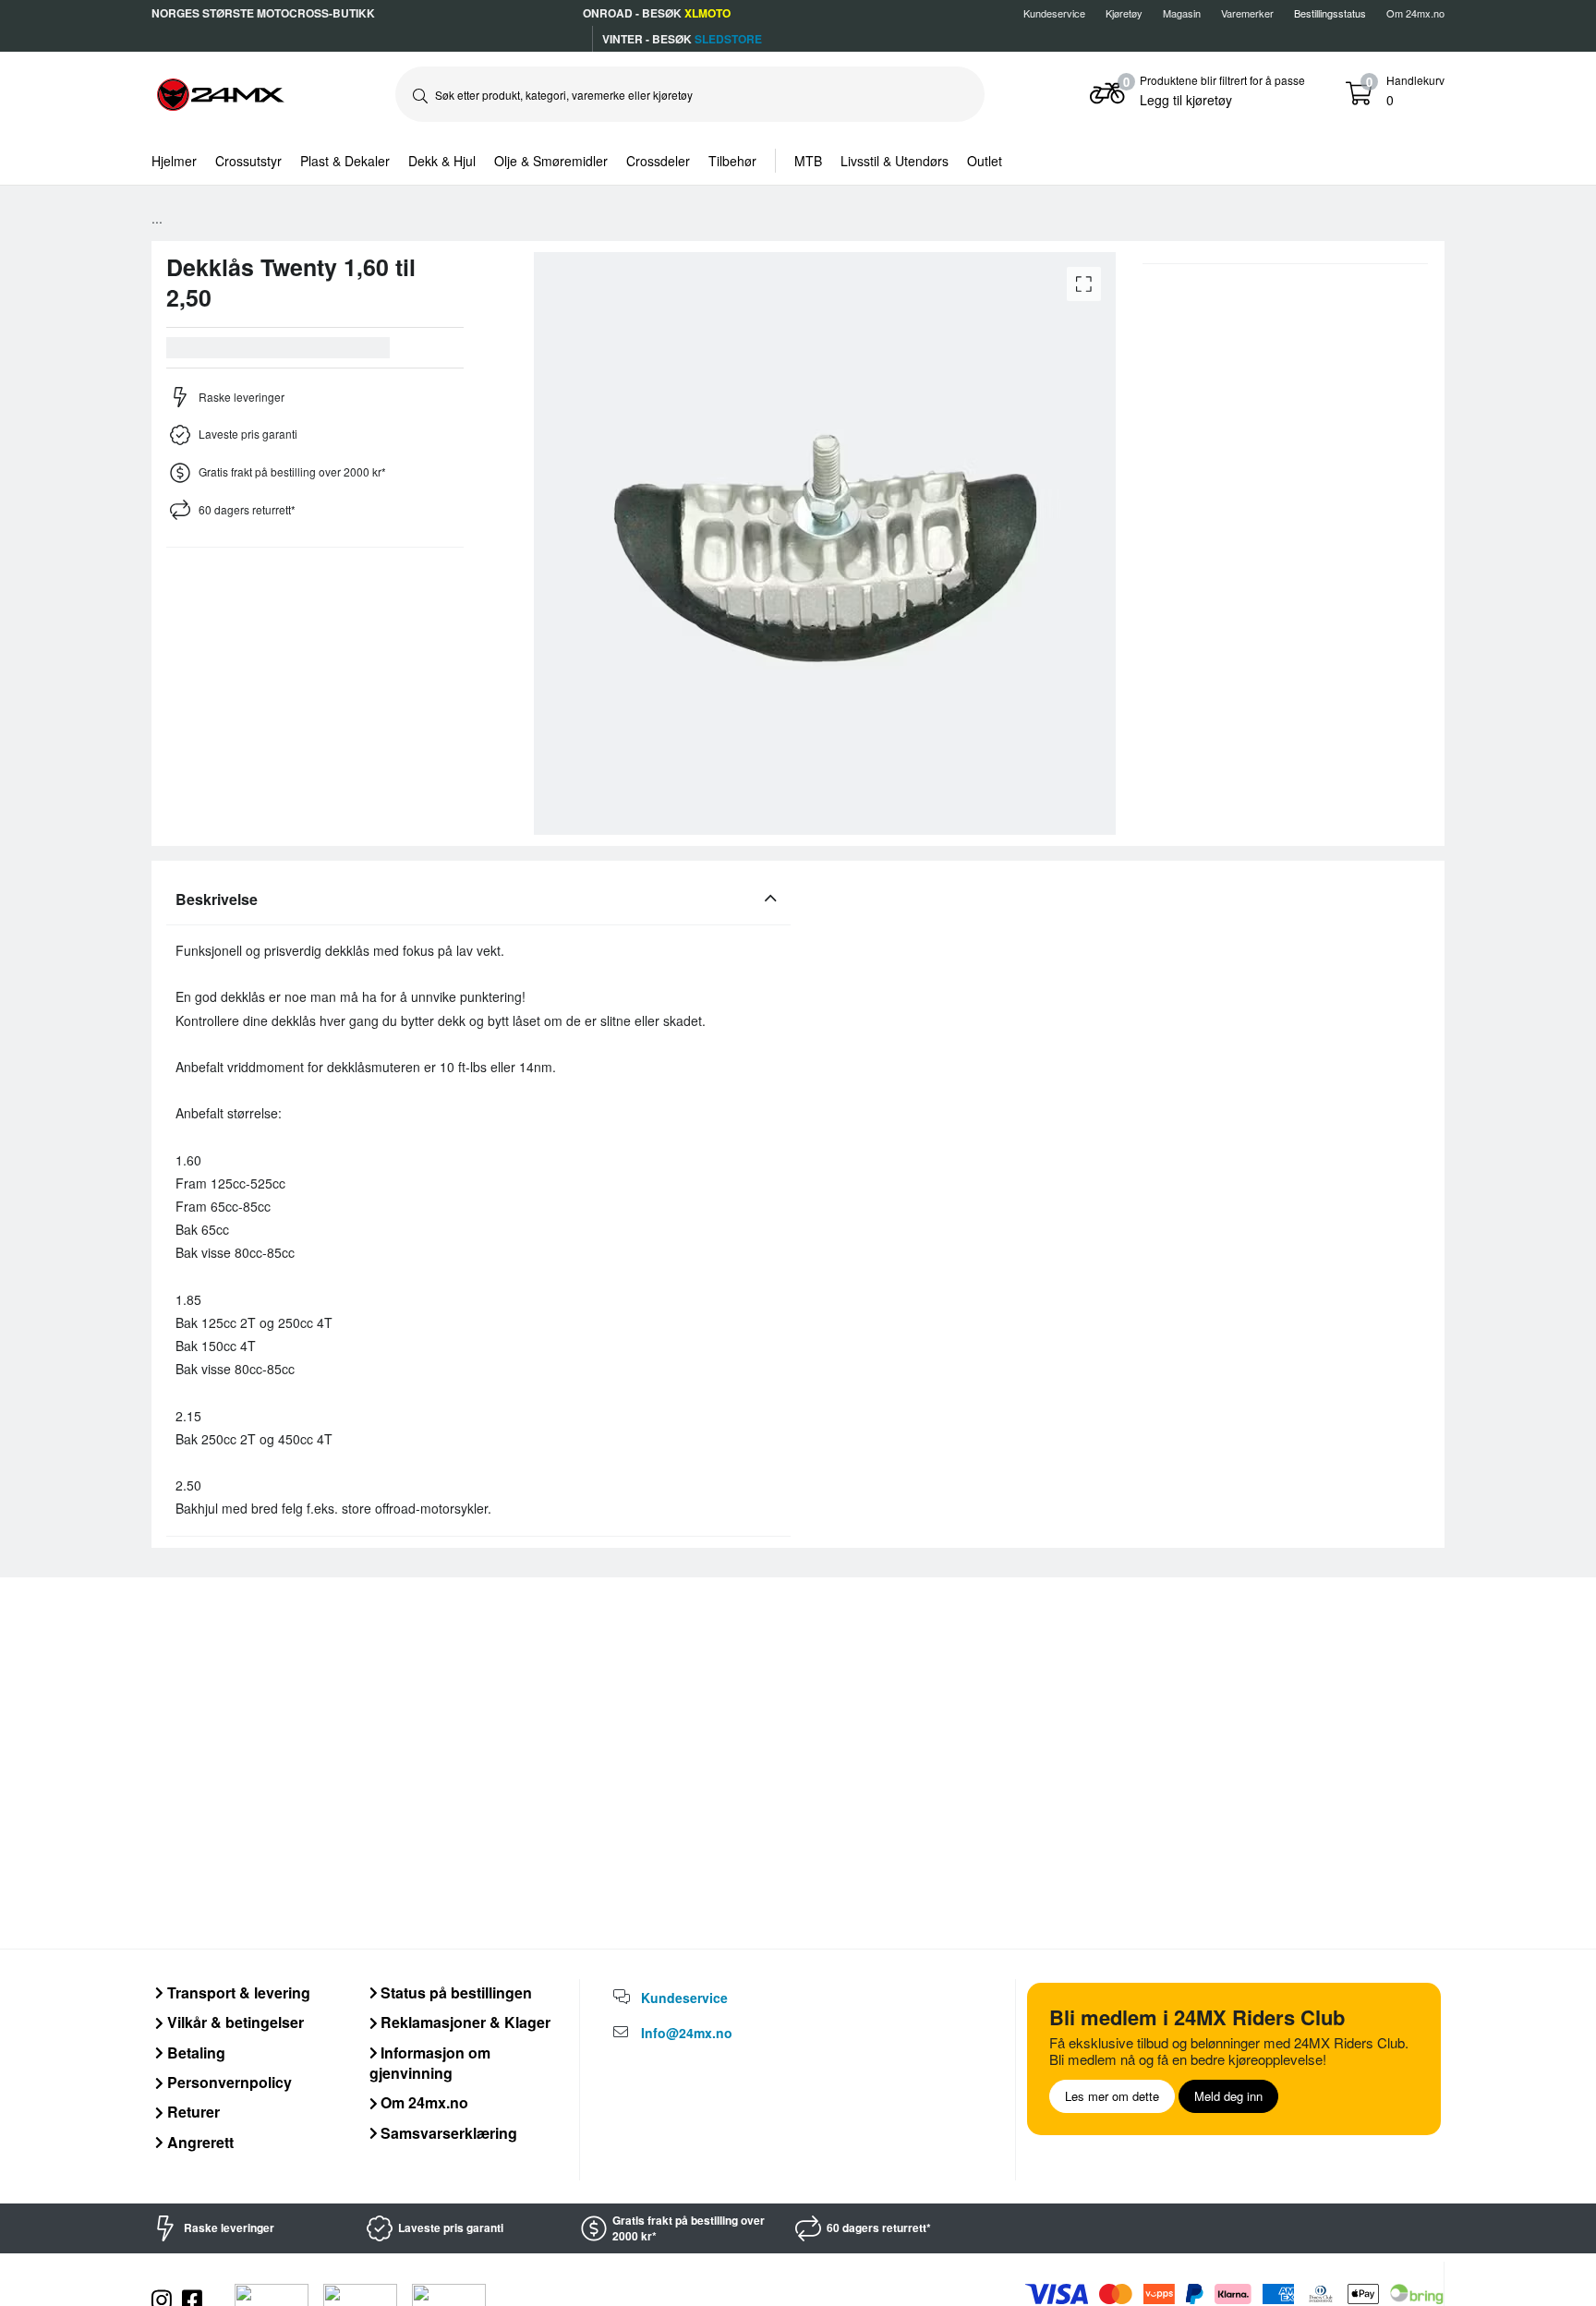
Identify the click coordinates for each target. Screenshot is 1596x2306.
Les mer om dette (1112, 2096)
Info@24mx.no (687, 2033)
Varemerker (1247, 13)
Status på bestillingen (454, 1992)
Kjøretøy (1124, 13)
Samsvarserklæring (447, 2133)
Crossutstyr (248, 161)
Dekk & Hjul (442, 161)
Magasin (1182, 13)
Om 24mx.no (1415, 13)
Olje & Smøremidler (551, 161)
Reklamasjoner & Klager (464, 2022)
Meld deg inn (1228, 2096)
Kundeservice (1054, 13)
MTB (808, 161)
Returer (192, 2112)
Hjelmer (174, 161)
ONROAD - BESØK (657, 13)
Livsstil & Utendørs (895, 161)
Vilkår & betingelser (234, 2022)
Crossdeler (658, 161)
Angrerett (199, 2142)
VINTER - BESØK (682, 39)
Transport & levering (237, 1992)
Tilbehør (732, 161)
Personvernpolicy (228, 2082)
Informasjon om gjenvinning (430, 2063)
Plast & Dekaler (345, 161)
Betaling (194, 2052)
